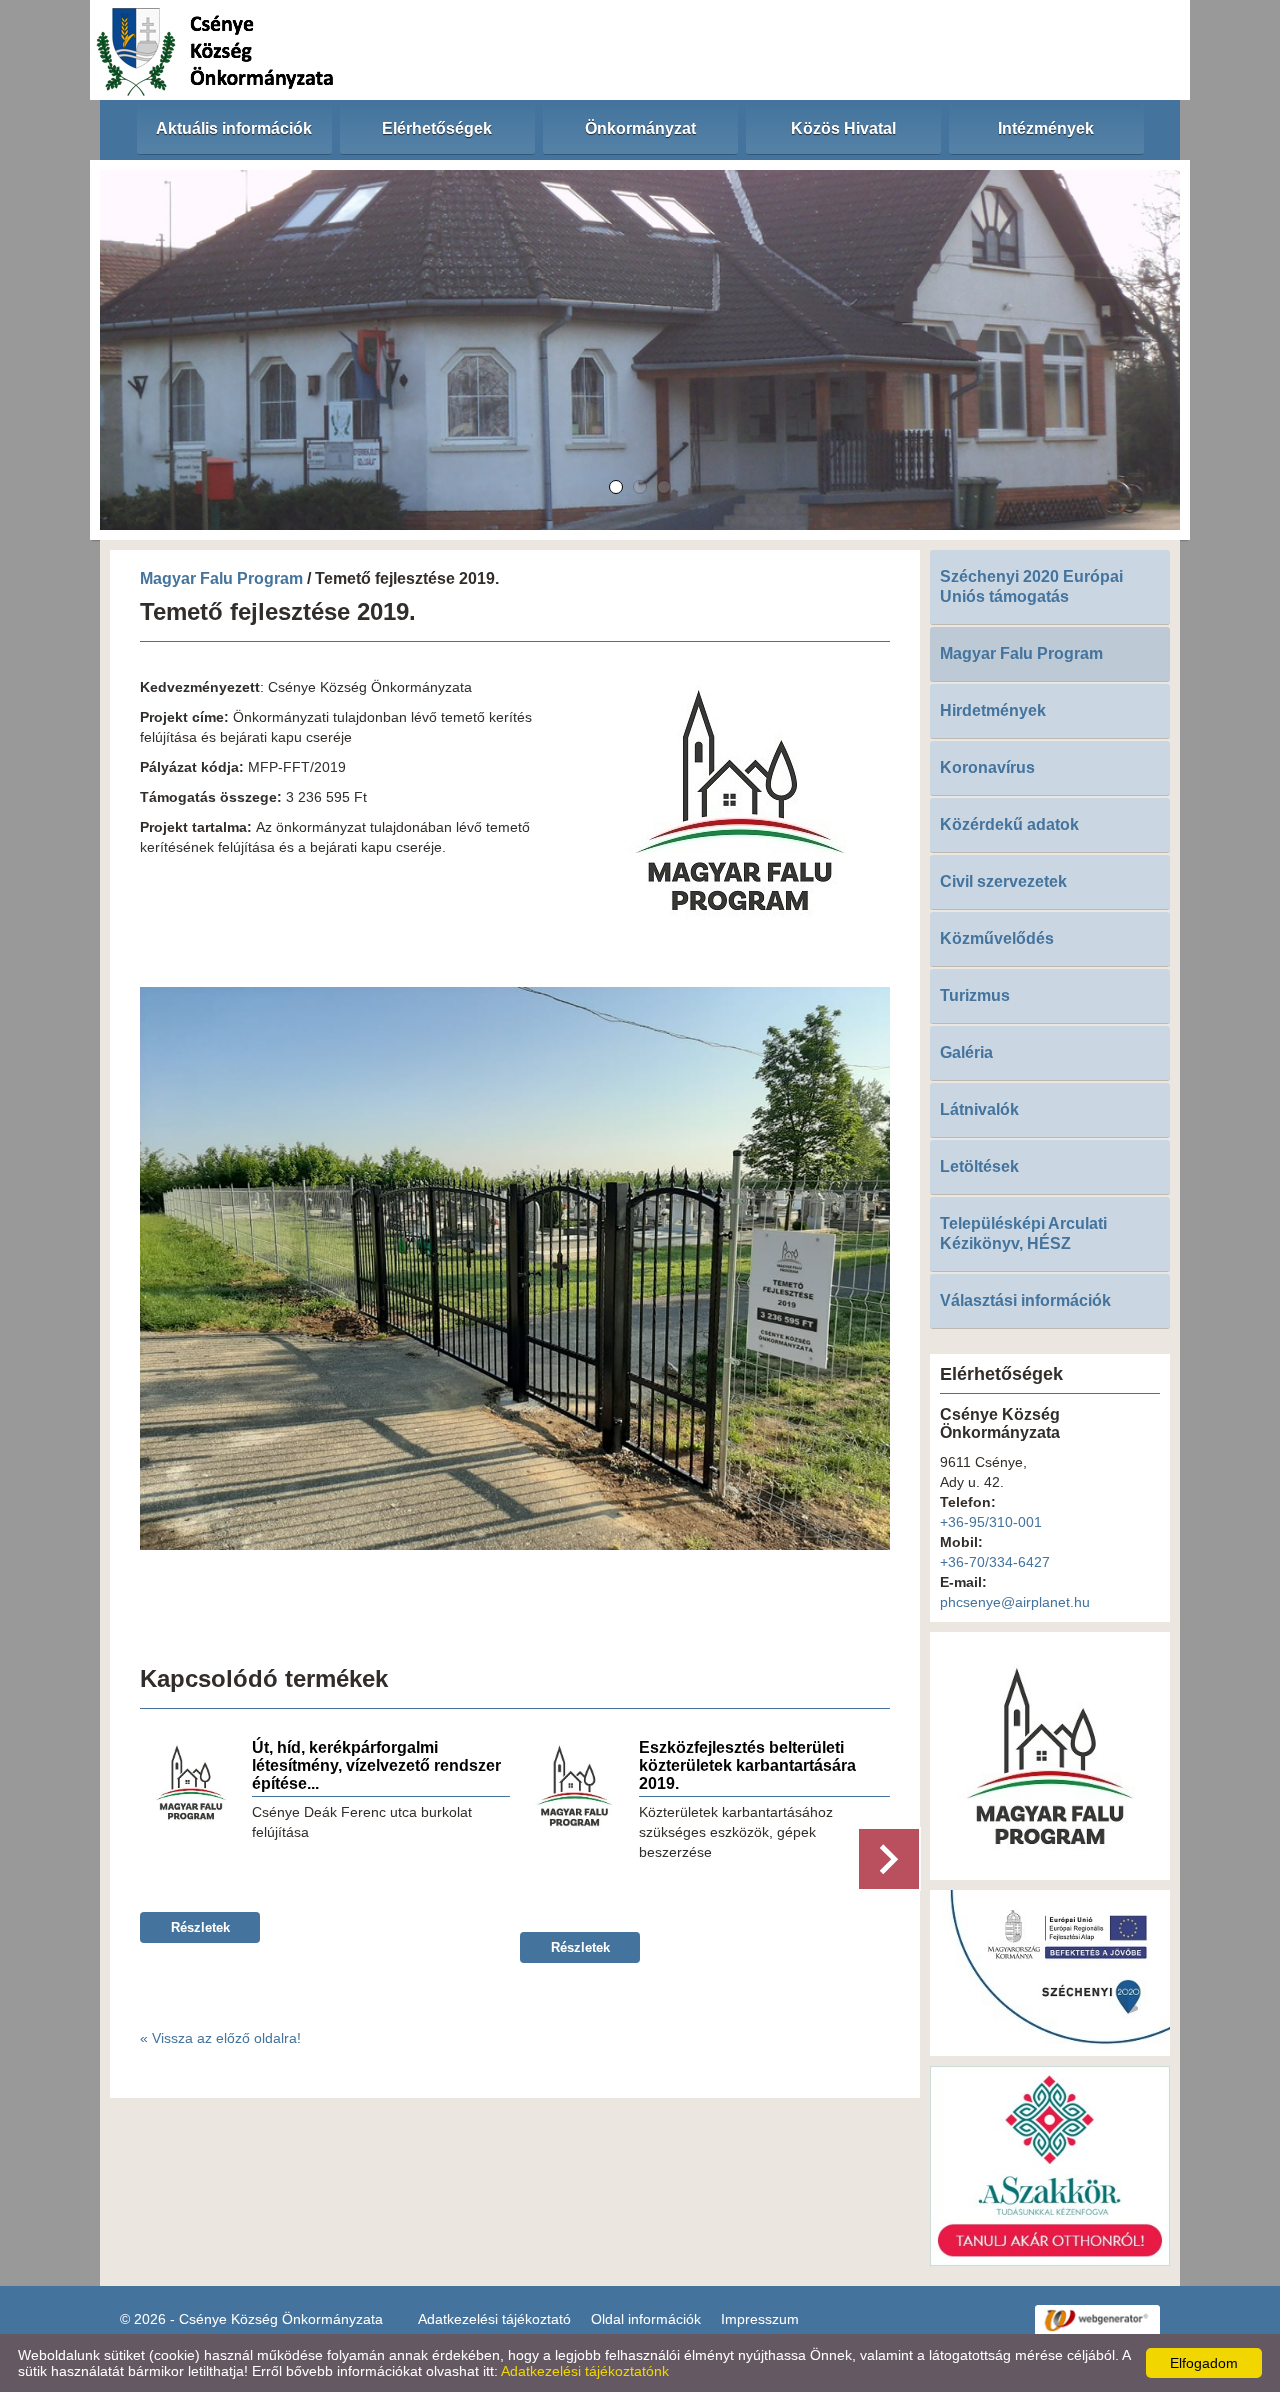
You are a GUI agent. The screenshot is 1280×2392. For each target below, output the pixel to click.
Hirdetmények (993, 710)
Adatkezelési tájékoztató (494, 2319)
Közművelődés (997, 938)
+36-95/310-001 (991, 1522)
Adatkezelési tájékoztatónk (585, 2371)
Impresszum (760, 2319)
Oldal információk (646, 2319)
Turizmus (975, 995)
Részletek (200, 1927)
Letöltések (979, 1166)
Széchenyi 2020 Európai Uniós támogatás (1031, 586)
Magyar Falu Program (221, 578)
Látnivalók (979, 1109)
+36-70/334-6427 (995, 1562)
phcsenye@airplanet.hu (1015, 1602)
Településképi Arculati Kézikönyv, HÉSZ (1023, 1233)
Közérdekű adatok (1009, 824)
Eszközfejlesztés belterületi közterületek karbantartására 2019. (747, 1765)
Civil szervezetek (1003, 881)
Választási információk (1025, 1300)
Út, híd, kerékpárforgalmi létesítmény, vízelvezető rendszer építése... (376, 1765)
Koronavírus (987, 767)
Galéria (966, 1052)
